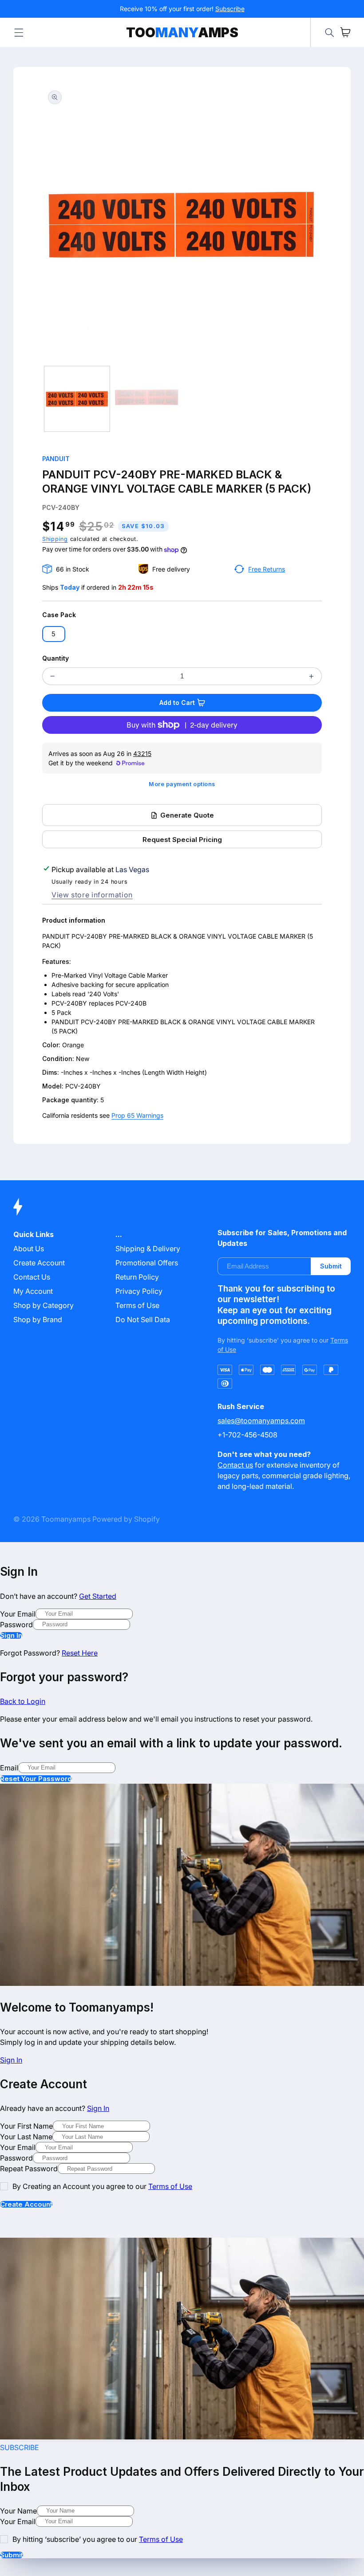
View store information (92, 895)
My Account (33, 1291)
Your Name (18, 2511)
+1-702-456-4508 (247, 1435)
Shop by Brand (38, 1319)
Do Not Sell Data (143, 1319)
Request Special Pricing (182, 840)
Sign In (11, 1635)
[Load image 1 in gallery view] (77, 399)
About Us (29, 1249)
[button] (19, 32)
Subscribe (230, 9)
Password (16, 1625)
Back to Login (23, 1701)
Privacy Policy (139, 1291)
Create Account (26, 2204)
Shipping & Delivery (148, 1249)
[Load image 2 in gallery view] (146, 399)
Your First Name (26, 2126)
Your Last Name (26, 2137)
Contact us (235, 1465)
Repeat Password (29, 2169)
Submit (331, 1266)
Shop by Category (44, 1305)
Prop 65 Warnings (137, 1115)
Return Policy (137, 1277)
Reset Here (80, 1653)
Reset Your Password (36, 1779)
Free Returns (267, 569)
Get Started (98, 1596)
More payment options (182, 784)
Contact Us (32, 1277)
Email (9, 1768)
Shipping (55, 539)
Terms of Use (137, 1305)
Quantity (55, 658)
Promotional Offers (147, 1263)
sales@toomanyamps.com (261, 1421)
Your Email (18, 1614)
